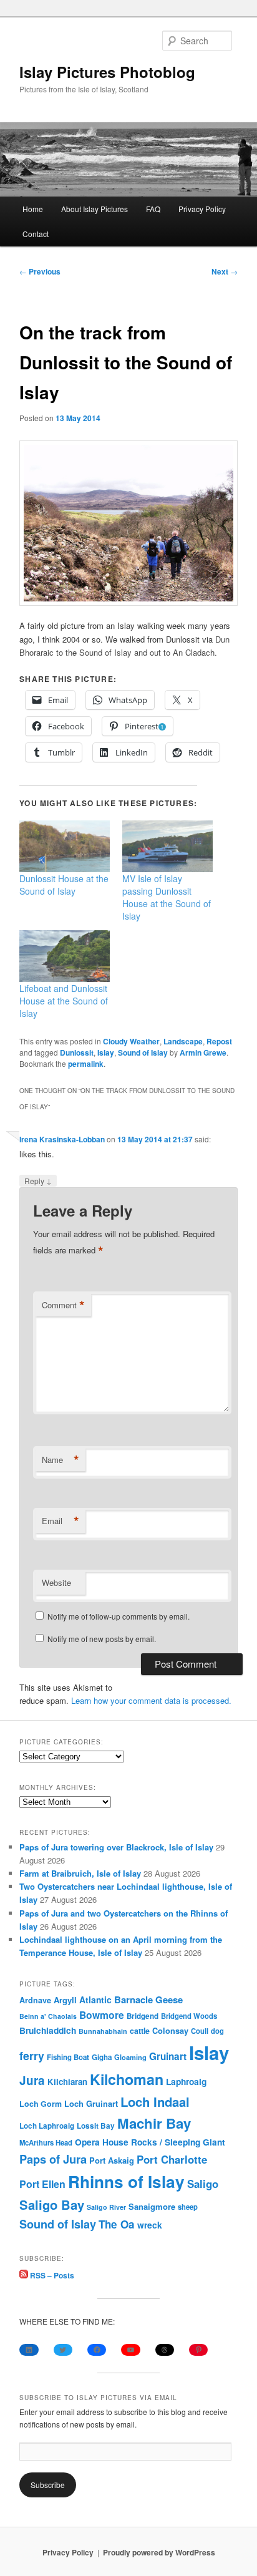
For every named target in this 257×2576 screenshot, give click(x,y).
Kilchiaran (67, 2082)
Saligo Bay (52, 2204)
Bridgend (143, 2016)
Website (56, 1582)
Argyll (65, 2000)
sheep (188, 2207)
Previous (40, 271)
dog (217, 2031)
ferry (32, 2055)
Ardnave (35, 2000)
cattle (140, 2031)
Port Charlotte (172, 2159)
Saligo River (106, 2207)
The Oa (117, 2224)
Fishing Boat (68, 2057)
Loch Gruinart (91, 2103)
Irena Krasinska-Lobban (62, 1139)
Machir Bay (154, 2123)
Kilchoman (127, 2079)
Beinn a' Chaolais (48, 2016)
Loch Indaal (155, 2102)
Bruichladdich (48, 2030)
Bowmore (102, 2015)
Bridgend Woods (189, 2016)
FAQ (153, 209)
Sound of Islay (143, 1052)
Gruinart (168, 2056)
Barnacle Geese (148, 2000)
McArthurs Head (46, 2142)
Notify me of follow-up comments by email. (119, 1616)
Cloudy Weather (131, 1041)
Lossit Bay (96, 2126)
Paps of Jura (53, 2159)
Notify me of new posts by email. (102, 1639)
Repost (219, 1041)
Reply (38, 1180)
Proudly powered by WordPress (159, 2552)
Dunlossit (77, 1052)
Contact (36, 234)
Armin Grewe (203, 1052)
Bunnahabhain (103, 2031)
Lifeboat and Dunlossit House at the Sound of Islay (64, 1001)
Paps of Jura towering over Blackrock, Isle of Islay (116, 1847)
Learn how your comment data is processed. (151, 1700)
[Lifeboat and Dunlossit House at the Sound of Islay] (65, 956)
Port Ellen (42, 2184)
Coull (200, 2031)
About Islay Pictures (95, 209)
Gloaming (130, 2057)
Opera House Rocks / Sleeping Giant (150, 2142)
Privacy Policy (202, 209)
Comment (63, 1305)
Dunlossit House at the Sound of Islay (64, 885)
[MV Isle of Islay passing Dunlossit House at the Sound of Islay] (167, 846)
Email (61, 1521)
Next (225, 271)
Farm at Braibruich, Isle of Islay (80, 1873)
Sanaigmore (152, 2206)
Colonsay (170, 2031)
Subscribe (48, 2485)
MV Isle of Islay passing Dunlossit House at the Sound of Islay (167, 897)
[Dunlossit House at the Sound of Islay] (65, 846)
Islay (106, 1052)
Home (33, 209)
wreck (150, 2225)
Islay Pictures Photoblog (107, 72)
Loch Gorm (41, 2104)
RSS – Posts (51, 2275)
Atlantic (95, 2000)
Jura (32, 2080)
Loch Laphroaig (47, 2126)
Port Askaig (112, 2160)
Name (61, 1460)
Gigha (102, 2057)
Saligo (203, 2184)
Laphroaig (186, 2081)
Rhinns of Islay (126, 2181)
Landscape (183, 1041)
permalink (86, 1064)
